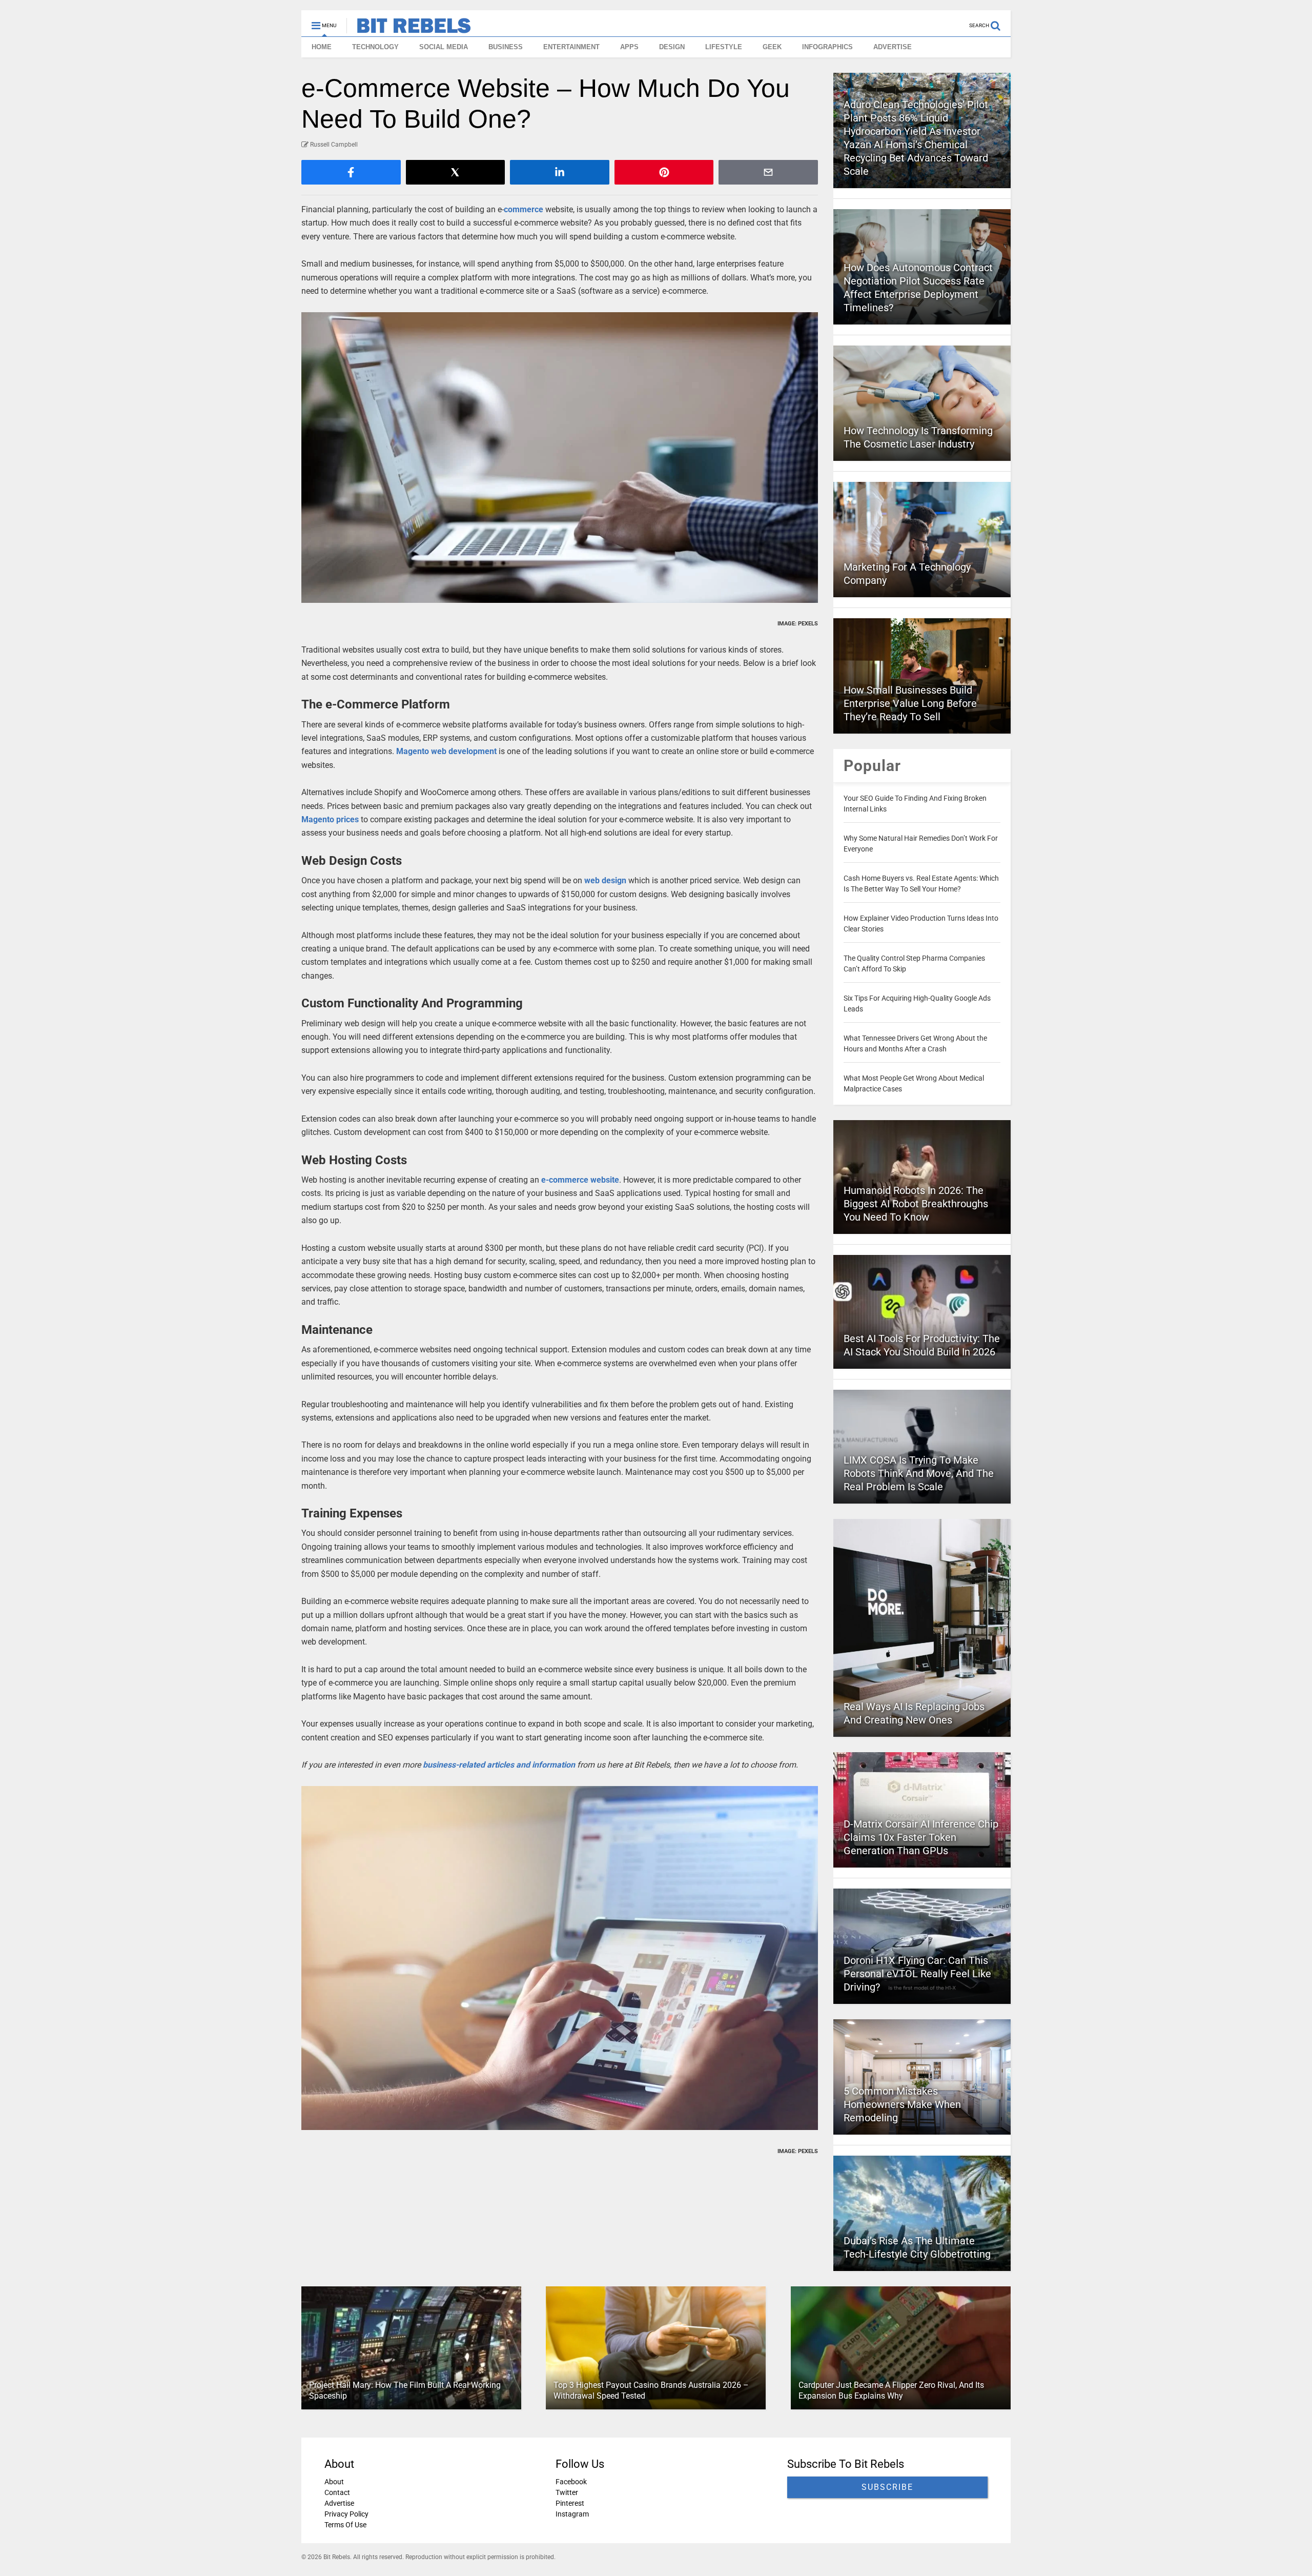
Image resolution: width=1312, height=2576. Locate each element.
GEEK (772, 47)
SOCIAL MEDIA (444, 47)
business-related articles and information (499, 1765)
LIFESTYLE (724, 47)
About (334, 2482)
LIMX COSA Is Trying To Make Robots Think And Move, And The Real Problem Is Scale (919, 1473)
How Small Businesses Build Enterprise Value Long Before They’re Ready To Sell (910, 703)
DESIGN (672, 47)
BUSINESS (506, 47)
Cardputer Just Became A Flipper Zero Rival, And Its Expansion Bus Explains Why (891, 2390)
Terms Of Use (345, 2525)
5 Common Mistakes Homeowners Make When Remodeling (902, 2104)
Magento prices (330, 819)
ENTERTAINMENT (571, 47)
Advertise (339, 2503)
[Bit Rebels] (409, 29)
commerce (524, 209)
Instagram (572, 2514)
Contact (337, 2492)
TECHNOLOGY (375, 47)
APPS (629, 47)
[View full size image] (560, 458)
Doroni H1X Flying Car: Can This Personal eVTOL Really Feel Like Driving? (917, 1974)
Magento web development (446, 751)
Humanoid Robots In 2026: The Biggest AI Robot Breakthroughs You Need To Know (916, 1204)
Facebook (571, 2482)
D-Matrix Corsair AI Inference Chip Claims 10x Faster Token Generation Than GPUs (921, 1837)
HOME (322, 47)
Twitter (567, 2492)
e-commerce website (580, 1180)
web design (605, 880)
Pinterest (570, 2503)
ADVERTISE (893, 47)
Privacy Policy (346, 2514)
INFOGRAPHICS (827, 47)
